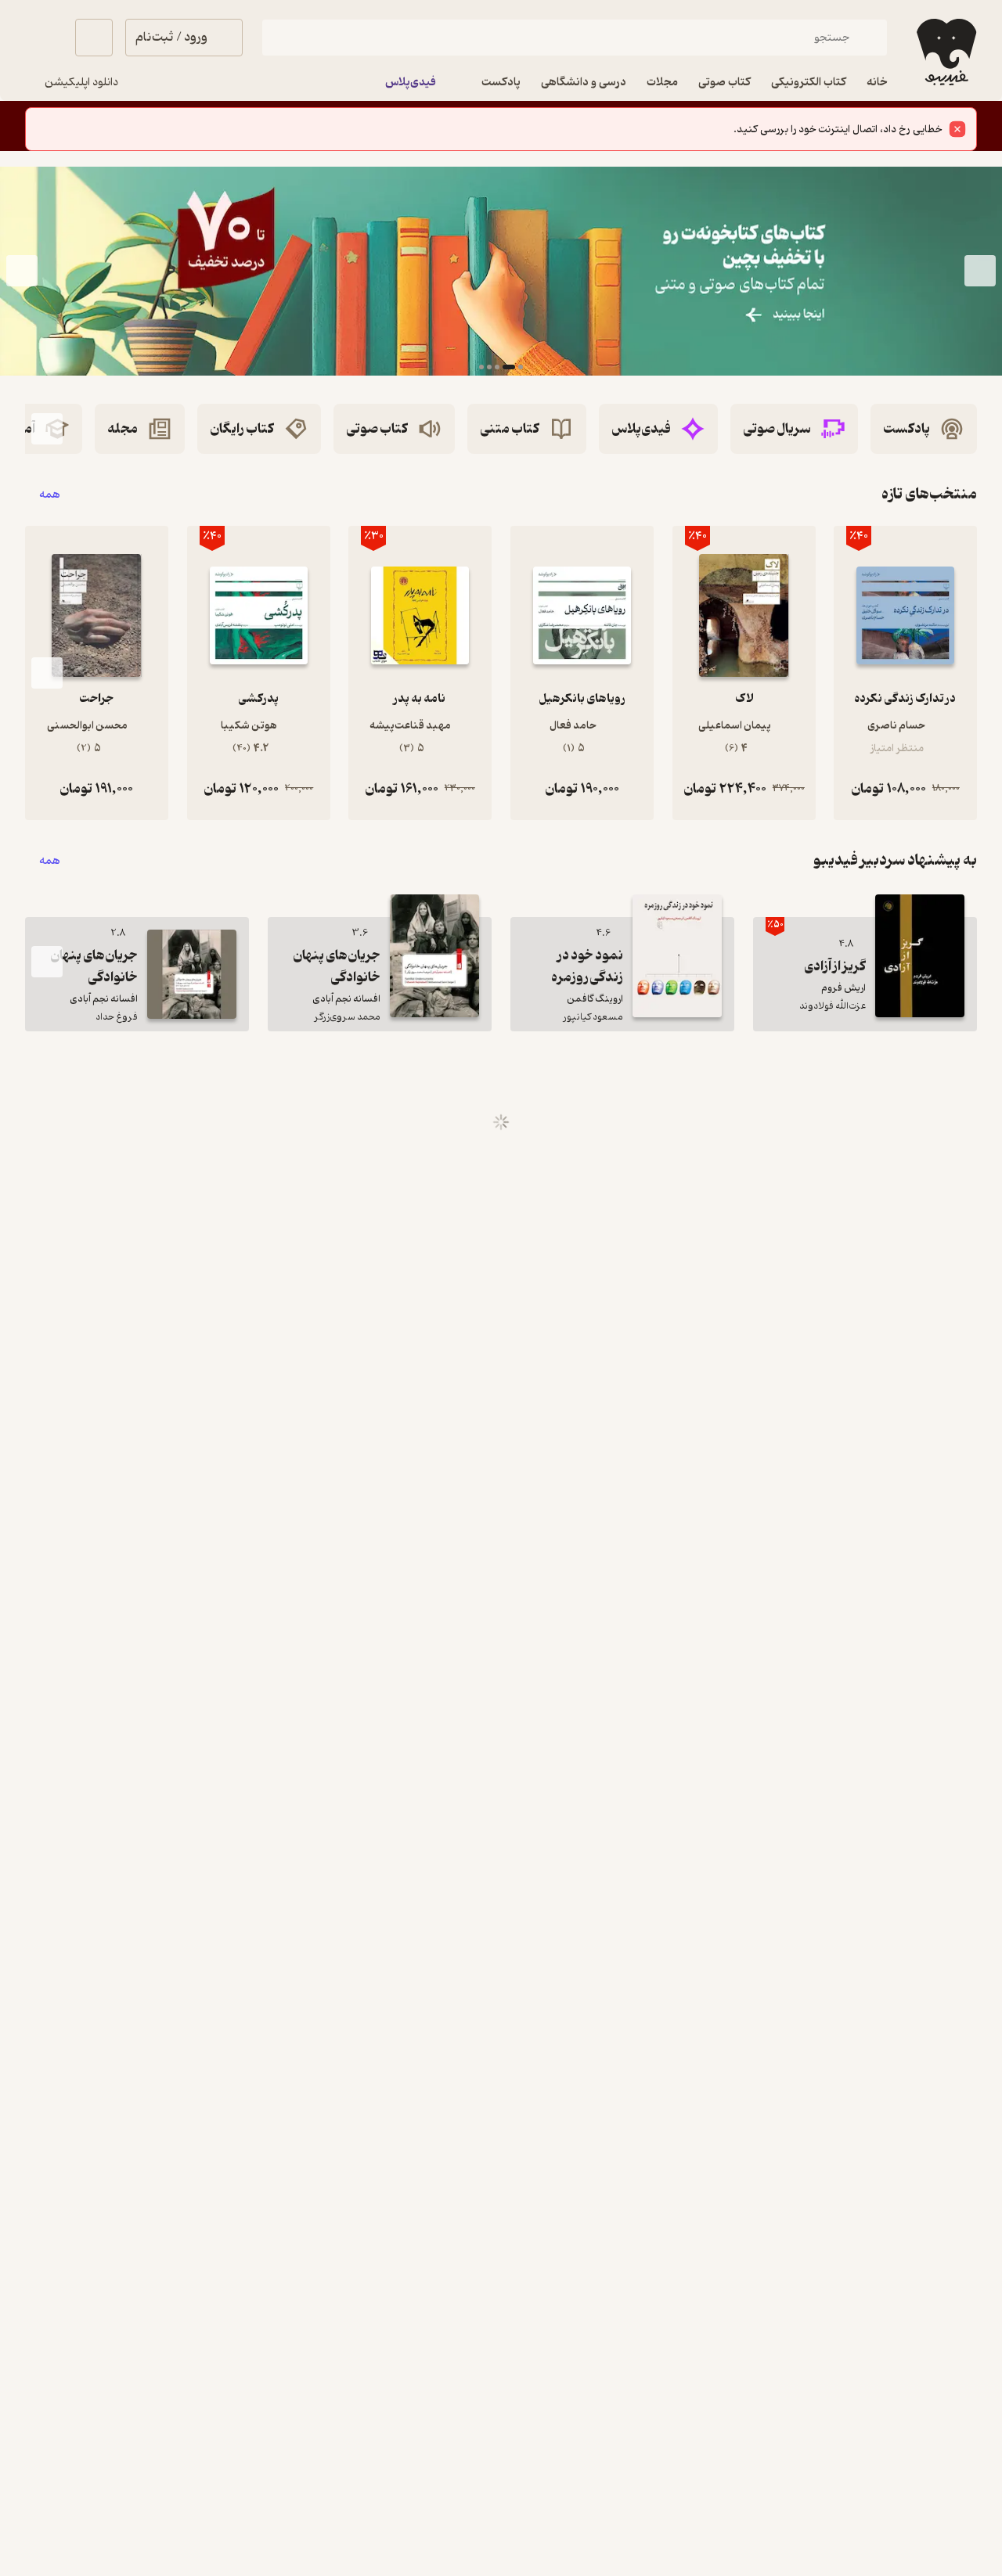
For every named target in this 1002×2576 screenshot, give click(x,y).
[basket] (94, 38)
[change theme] (44, 38)
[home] (945, 52)
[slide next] (22, 271)
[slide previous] (980, 271)
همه (50, 494)
